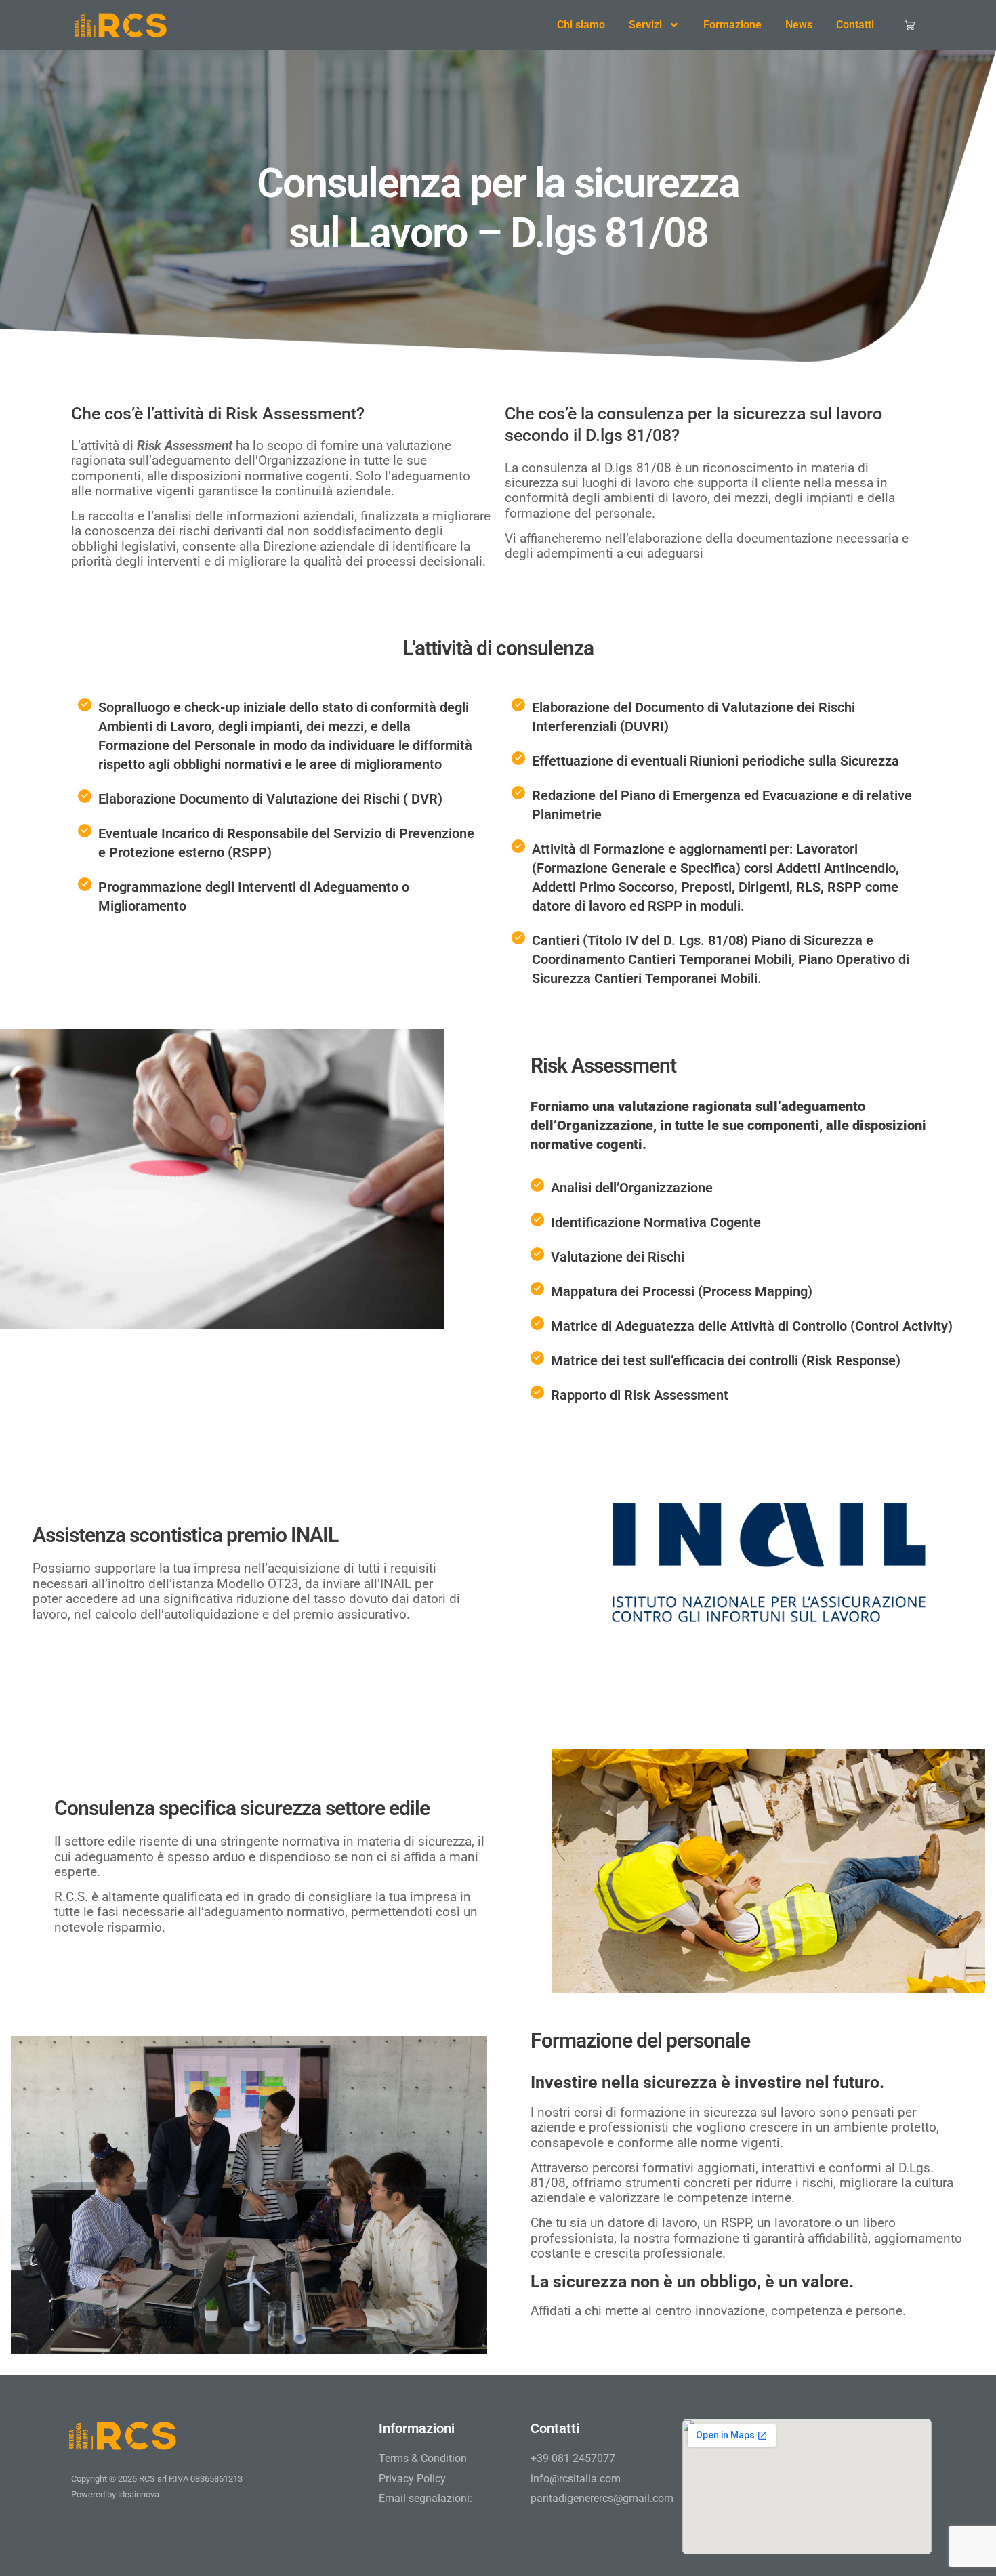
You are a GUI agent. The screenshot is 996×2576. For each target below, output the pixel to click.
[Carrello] (910, 25)
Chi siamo (581, 25)
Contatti (855, 25)
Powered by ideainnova (115, 2494)
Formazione (732, 25)
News (799, 25)
